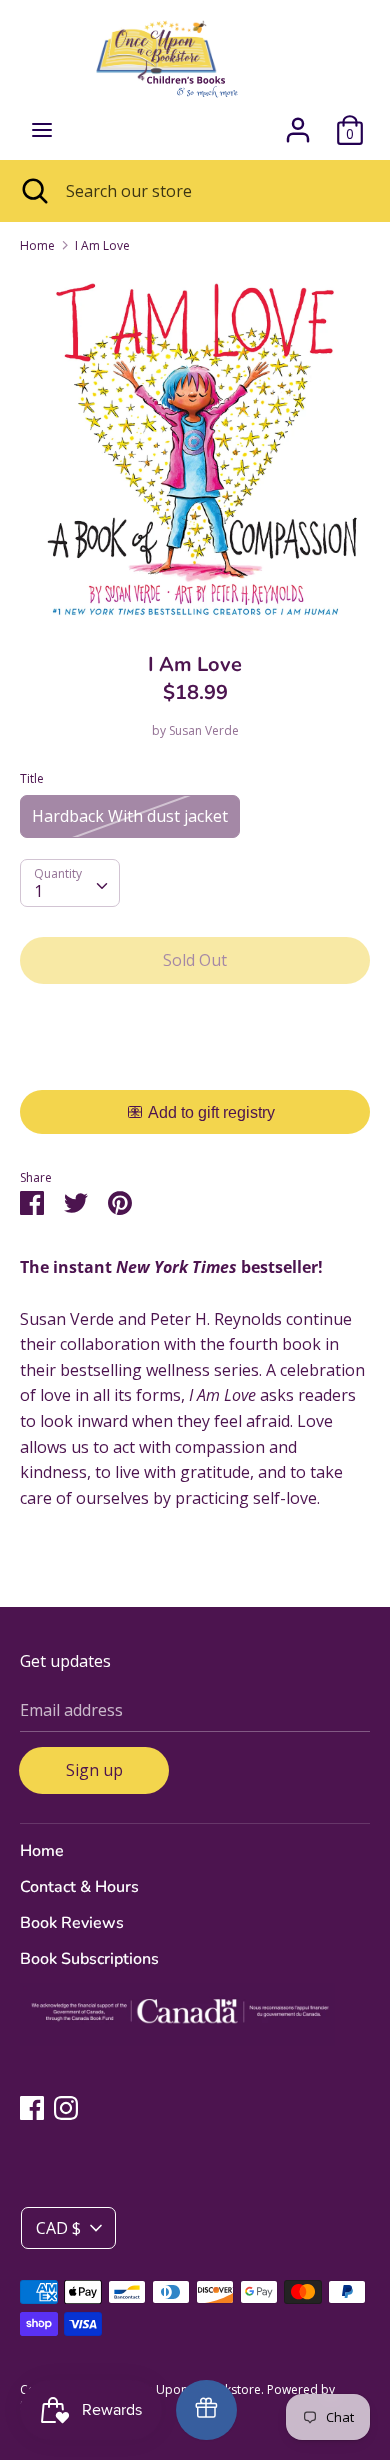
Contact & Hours (79, 1887)
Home (42, 1851)
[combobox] (70, 883)
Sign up (94, 1770)
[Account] (298, 122)
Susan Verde (204, 730)
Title (32, 778)
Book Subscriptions (89, 1959)
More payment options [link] (195, 1068)
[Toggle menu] (42, 130)
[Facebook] (32, 2107)
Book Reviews (72, 1923)
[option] (195, 446)
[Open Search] (33, 191)
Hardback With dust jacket (130, 816)
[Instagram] (66, 2107)
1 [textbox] (38, 891)
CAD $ (58, 2228)
